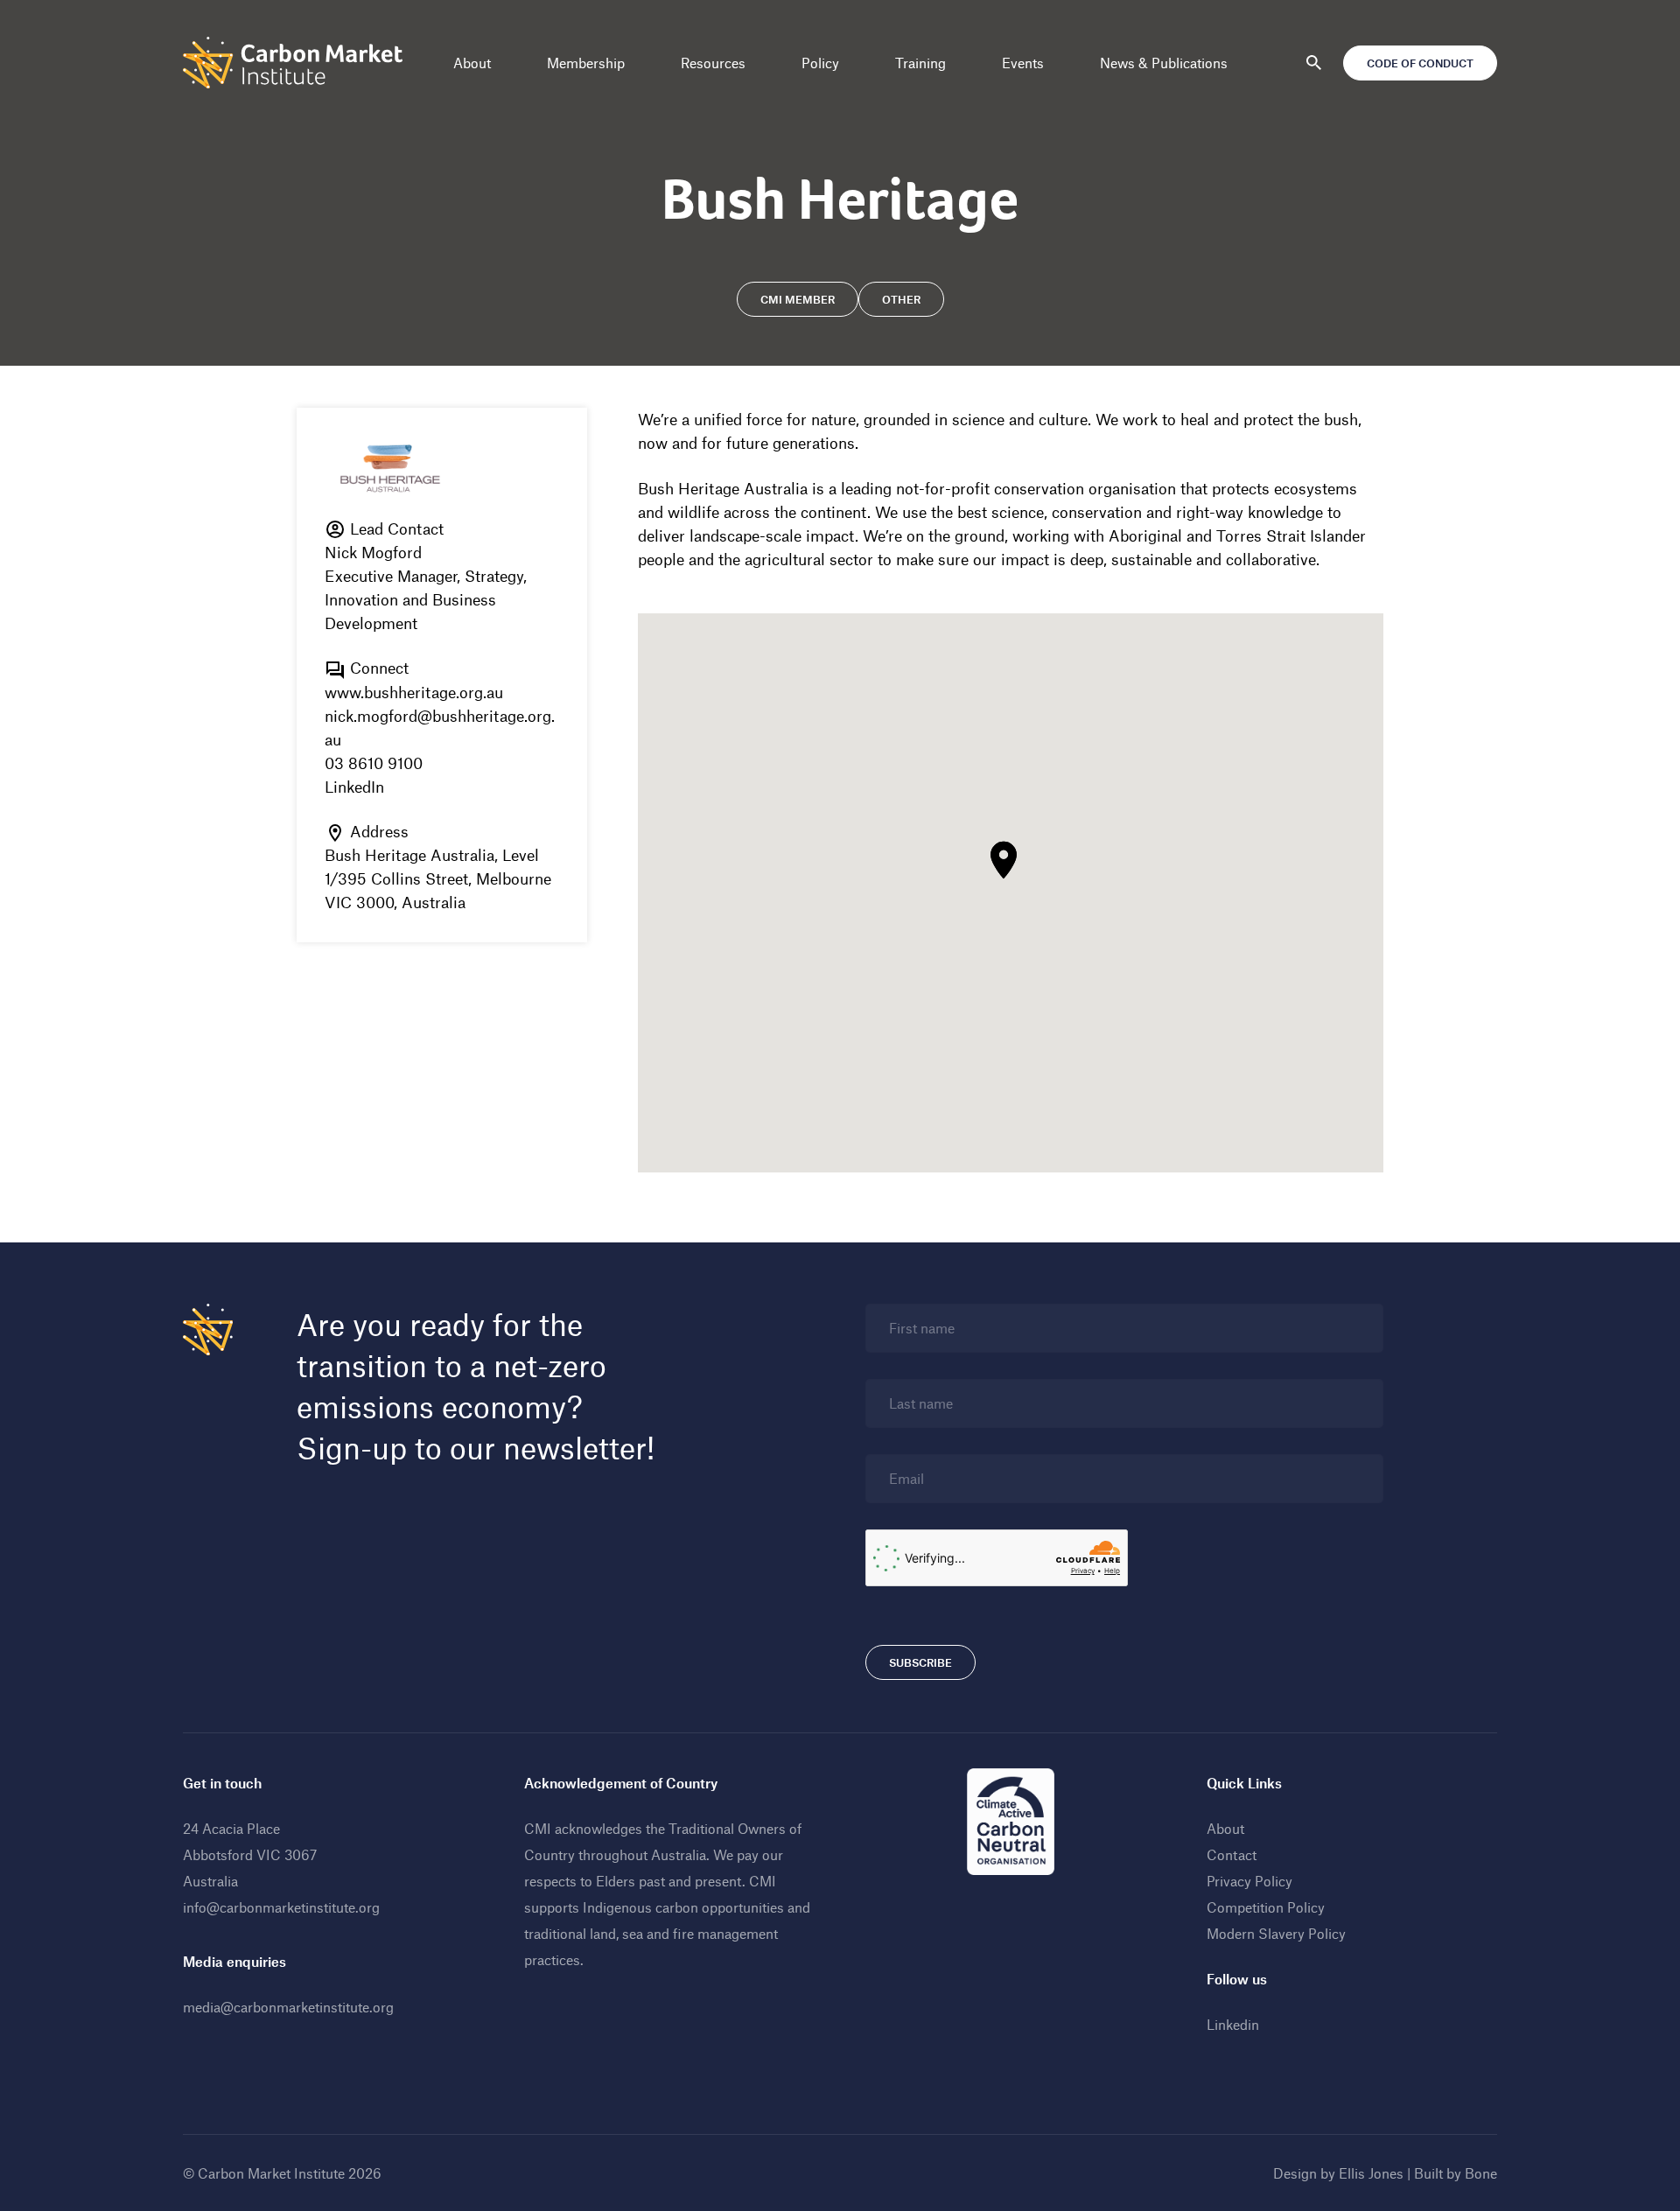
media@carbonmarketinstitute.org (288, 2007)
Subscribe (920, 1662)
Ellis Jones (1371, 2173)
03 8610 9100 (374, 763)
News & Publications (1164, 63)
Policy (820, 63)
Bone (1481, 2173)
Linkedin (1233, 2024)
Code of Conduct (1420, 63)
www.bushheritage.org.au (414, 692)
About (472, 63)
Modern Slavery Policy (1276, 1933)
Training (920, 63)
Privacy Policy (1249, 1881)
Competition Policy (1266, 1907)
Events (1023, 63)
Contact (1232, 1854)
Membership (586, 63)
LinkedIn (354, 787)
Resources (713, 63)
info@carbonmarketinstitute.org (281, 1907)
